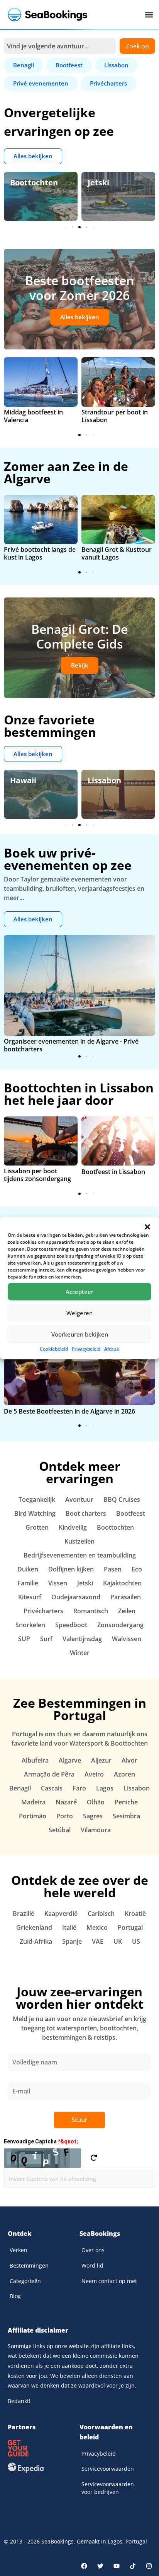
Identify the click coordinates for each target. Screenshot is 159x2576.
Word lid (92, 2265)
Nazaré (66, 1802)
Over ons (93, 2250)
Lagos (105, 1788)
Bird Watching (35, 1513)
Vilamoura (96, 1830)
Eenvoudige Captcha (41, 2141)
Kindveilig (73, 1527)
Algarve (70, 1760)
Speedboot (71, 1625)
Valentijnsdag (82, 1639)
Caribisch (101, 1914)
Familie (28, 1583)
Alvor (129, 1760)
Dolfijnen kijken (71, 1569)
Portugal (130, 1927)
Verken (19, 2250)
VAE (98, 1941)
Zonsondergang (120, 1625)
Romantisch (91, 1611)
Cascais (52, 1788)
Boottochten (34, 182)
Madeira (33, 1802)
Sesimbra (126, 1816)
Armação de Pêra (49, 1774)
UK (118, 1941)
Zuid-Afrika (36, 1941)
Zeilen (127, 1611)
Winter (80, 1653)
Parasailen (126, 1597)
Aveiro (94, 1774)
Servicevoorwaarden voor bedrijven (108, 2488)
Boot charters (86, 1513)
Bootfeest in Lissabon (113, 1172)
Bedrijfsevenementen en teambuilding (80, 1555)
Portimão (33, 1816)
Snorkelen (30, 1625)
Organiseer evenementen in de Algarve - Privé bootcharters (71, 1045)
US (136, 1941)
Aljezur (101, 1760)
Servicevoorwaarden (108, 2469)
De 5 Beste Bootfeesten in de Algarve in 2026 (69, 1411)
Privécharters (43, 1611)
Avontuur (79, 1499)
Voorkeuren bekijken (80, 1334)
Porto (65, 1816)
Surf (46, 1639)
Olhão (96, 1802)
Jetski (98, 182)
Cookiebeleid (54, 1348)
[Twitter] (100, 2566)
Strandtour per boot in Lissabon (115, 416)
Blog (15, 2296)
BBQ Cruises (122, 1499)
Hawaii (23, 780)
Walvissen (127, 1639)
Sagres (93, 1816)
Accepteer (79, 1292)
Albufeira (35, 1760)
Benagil (20, 1788)
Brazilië (24, 1914)
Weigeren (79, 1313)
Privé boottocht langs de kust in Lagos (40, 553)
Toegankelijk (37, 1499)
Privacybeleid (86, 1348)
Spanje (72, 1941)
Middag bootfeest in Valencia (33, 416)
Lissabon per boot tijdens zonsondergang (37, 1175)
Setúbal (60, 1830)
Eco (137, 1569)
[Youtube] (117, 2566)
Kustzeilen (79, 1541)
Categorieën (25, 2281)
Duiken (28, 1569)
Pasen (113, 1569)
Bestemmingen (29, 2265)
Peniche (126, 1802)
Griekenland (34, 1927)
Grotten (37, 1527)
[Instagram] (149, 2566)
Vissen (58, 1583)
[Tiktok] (133, 2566)
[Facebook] (84, 2566)
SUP (24, 1639)
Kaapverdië (61, 1914)
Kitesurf (30, 1597)
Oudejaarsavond (76, 1597)
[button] (147, 1227)
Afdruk (112, 1348)
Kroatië (135, 1914)
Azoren (124, 1774)
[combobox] (60, 46)
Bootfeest (131, 1513)
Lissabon (104, 780)
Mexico (97, 1927)
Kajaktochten (122, 1583)
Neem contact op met (109, 2281)
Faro (79, 1788)
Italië (69, 1927)
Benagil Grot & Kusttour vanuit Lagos (117, 553)
